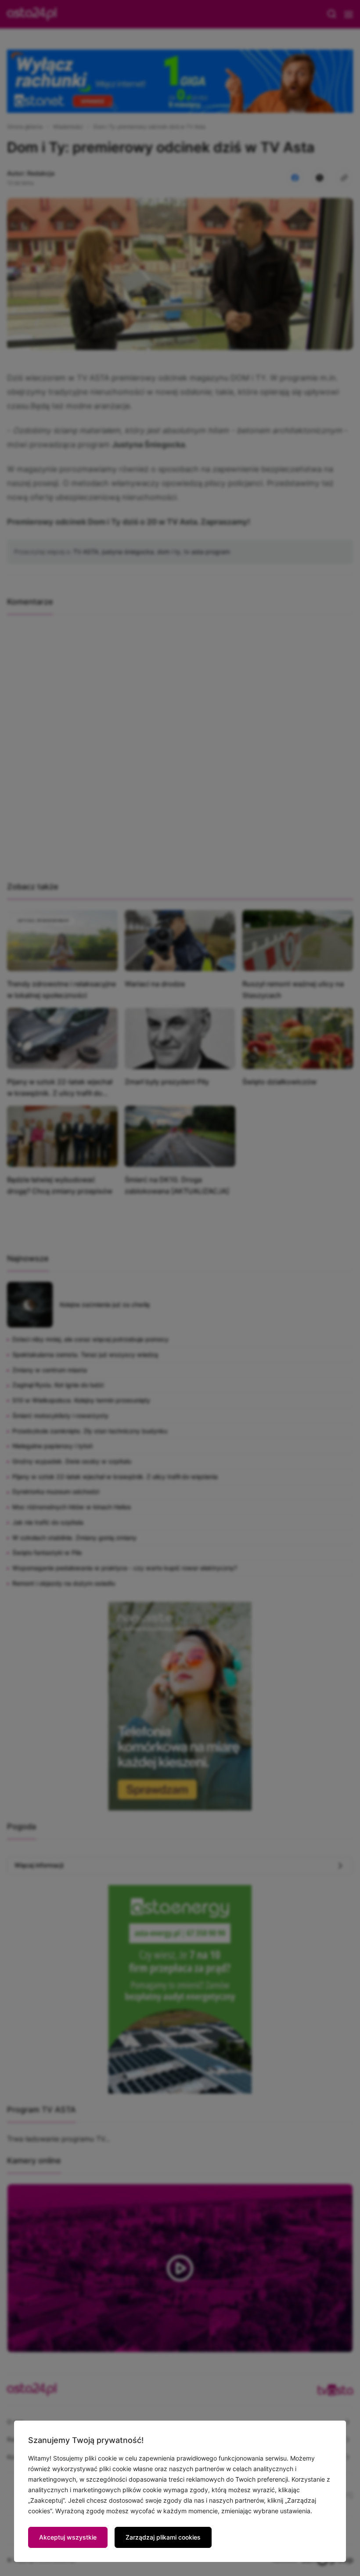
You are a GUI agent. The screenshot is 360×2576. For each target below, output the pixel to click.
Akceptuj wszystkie (68, 2537)
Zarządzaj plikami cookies (163, 2537)
